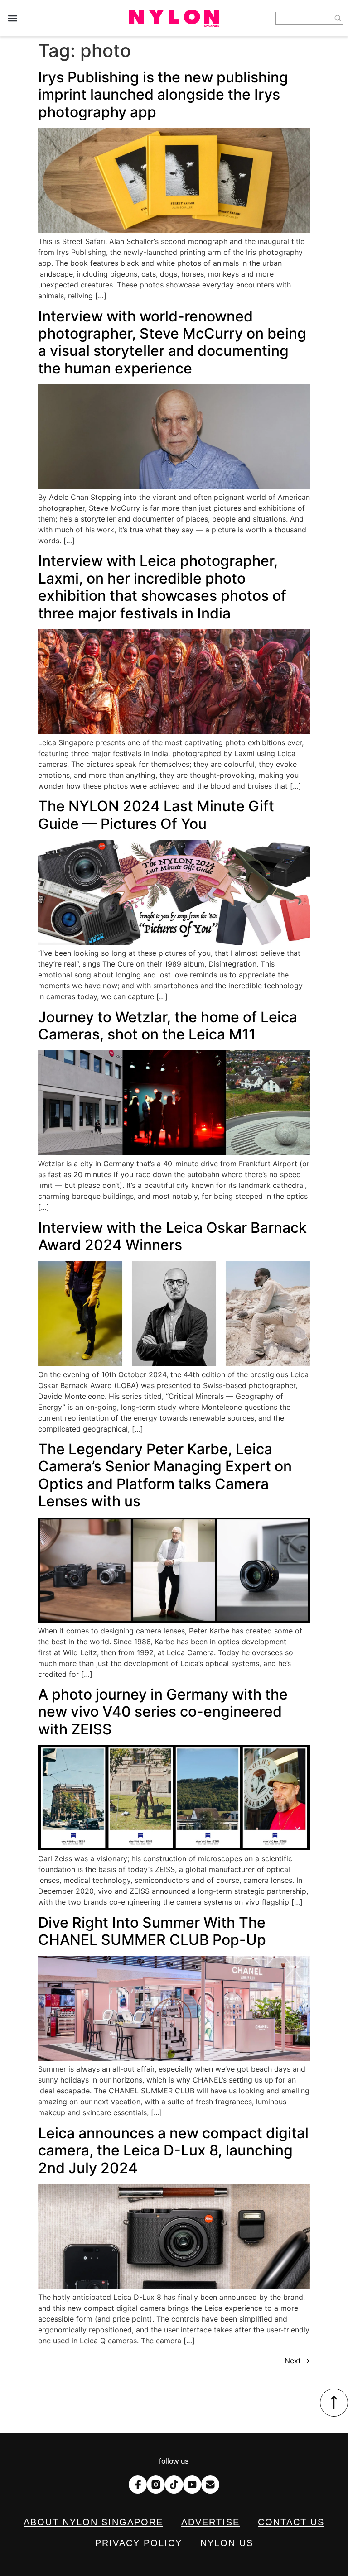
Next (297, 2361)
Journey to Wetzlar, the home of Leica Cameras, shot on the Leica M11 (168, 1026)
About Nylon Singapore (93, 2522)
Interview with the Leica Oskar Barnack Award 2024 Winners (172, 1236)
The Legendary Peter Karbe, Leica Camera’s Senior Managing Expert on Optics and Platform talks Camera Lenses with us (165, 1475)
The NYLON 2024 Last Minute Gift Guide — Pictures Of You (156, 815)
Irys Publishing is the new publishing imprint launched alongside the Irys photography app (163, 95)
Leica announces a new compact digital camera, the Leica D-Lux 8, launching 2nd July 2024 (173, 2150)
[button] (12, 18)
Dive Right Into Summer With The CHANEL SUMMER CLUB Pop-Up (152, 1931)
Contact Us (291, 2522)
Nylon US (227, 2543)
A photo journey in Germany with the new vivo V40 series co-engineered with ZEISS (163, 1712)
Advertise (210, 2522)
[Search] (338, 18)
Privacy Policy (139, 2543)
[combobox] (304, 18)
